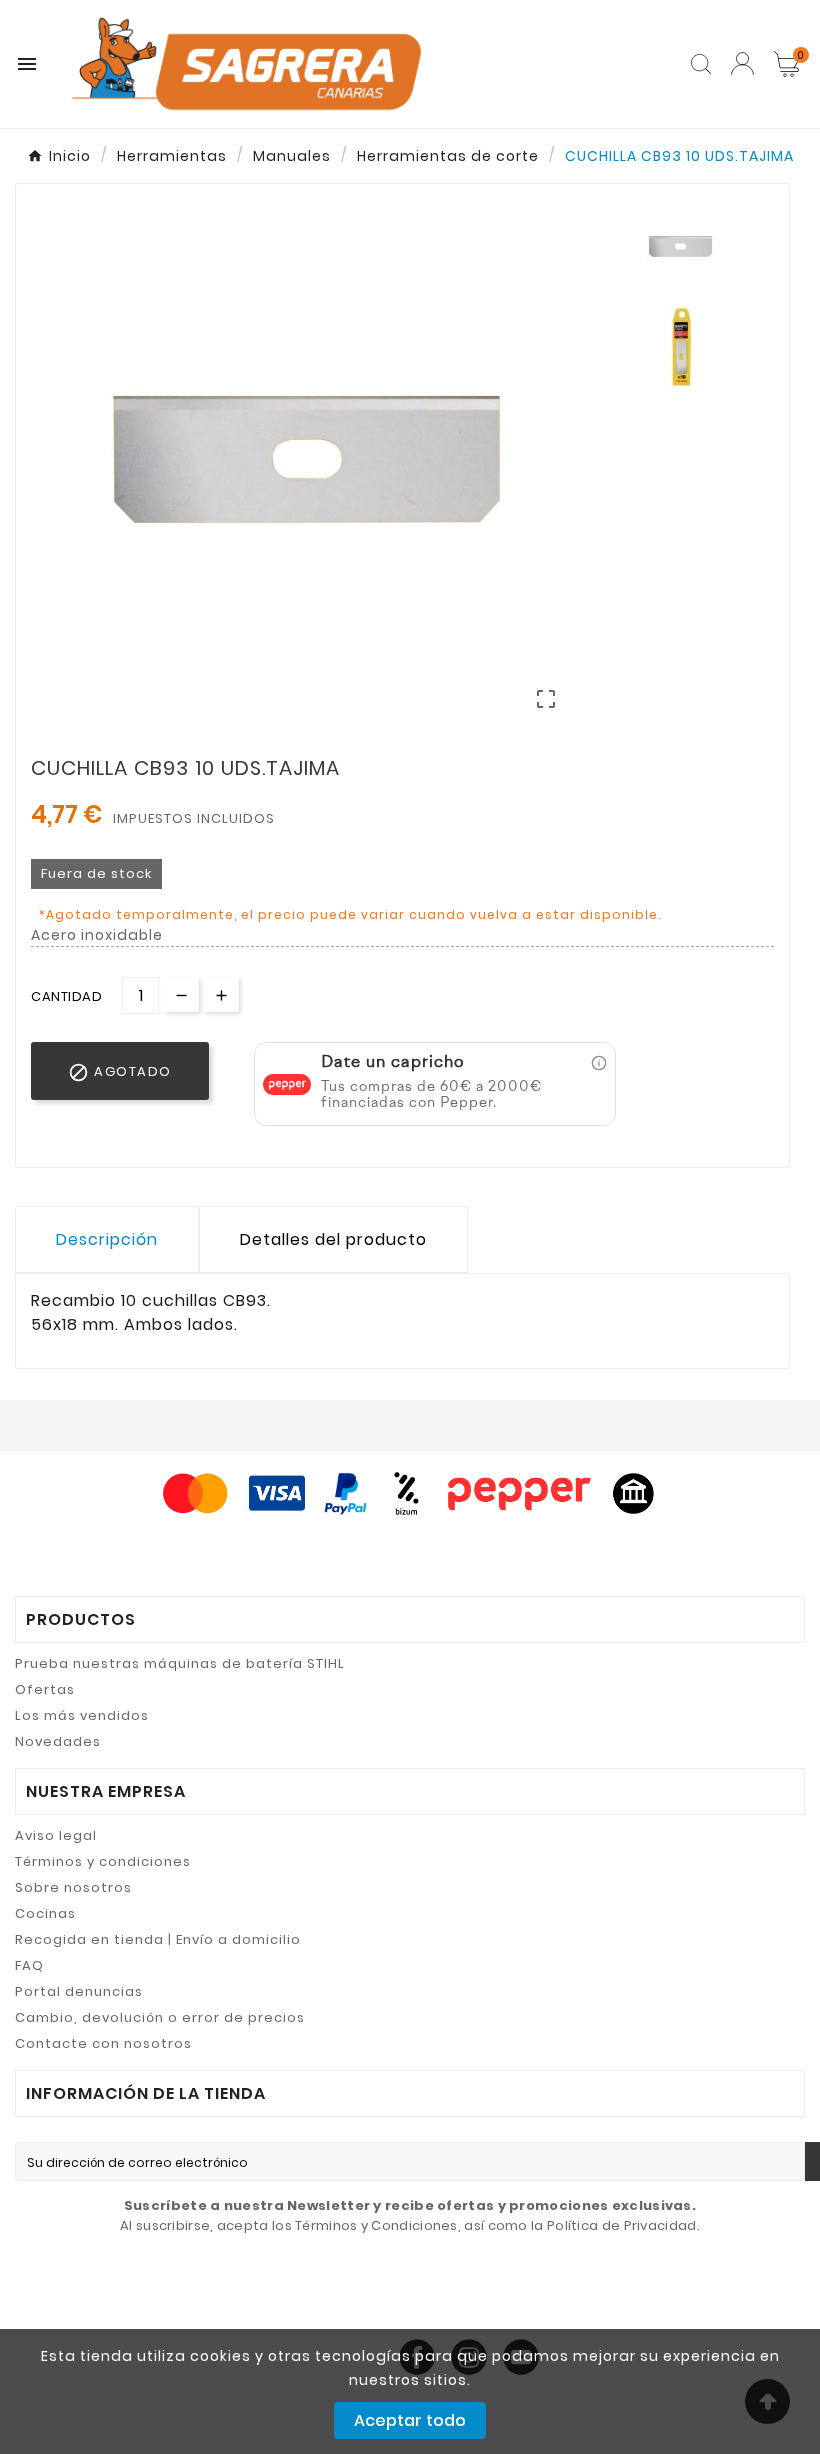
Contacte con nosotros (103, 2043)
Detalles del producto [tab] (333, 1239)
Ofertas (45, 1689)
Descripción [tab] (107, 1239)
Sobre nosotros (73, 1887)
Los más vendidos (82, 1715)
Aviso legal (56, 1835)
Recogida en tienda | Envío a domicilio (158, 1939)
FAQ (29, 1965)
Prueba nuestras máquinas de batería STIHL (180, 1663)
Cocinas (45, 1913)
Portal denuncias (79, 1991)
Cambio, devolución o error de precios (160, 2017)
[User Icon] (742, 63)
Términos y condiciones (103, 1861)
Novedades (58, 1741)
